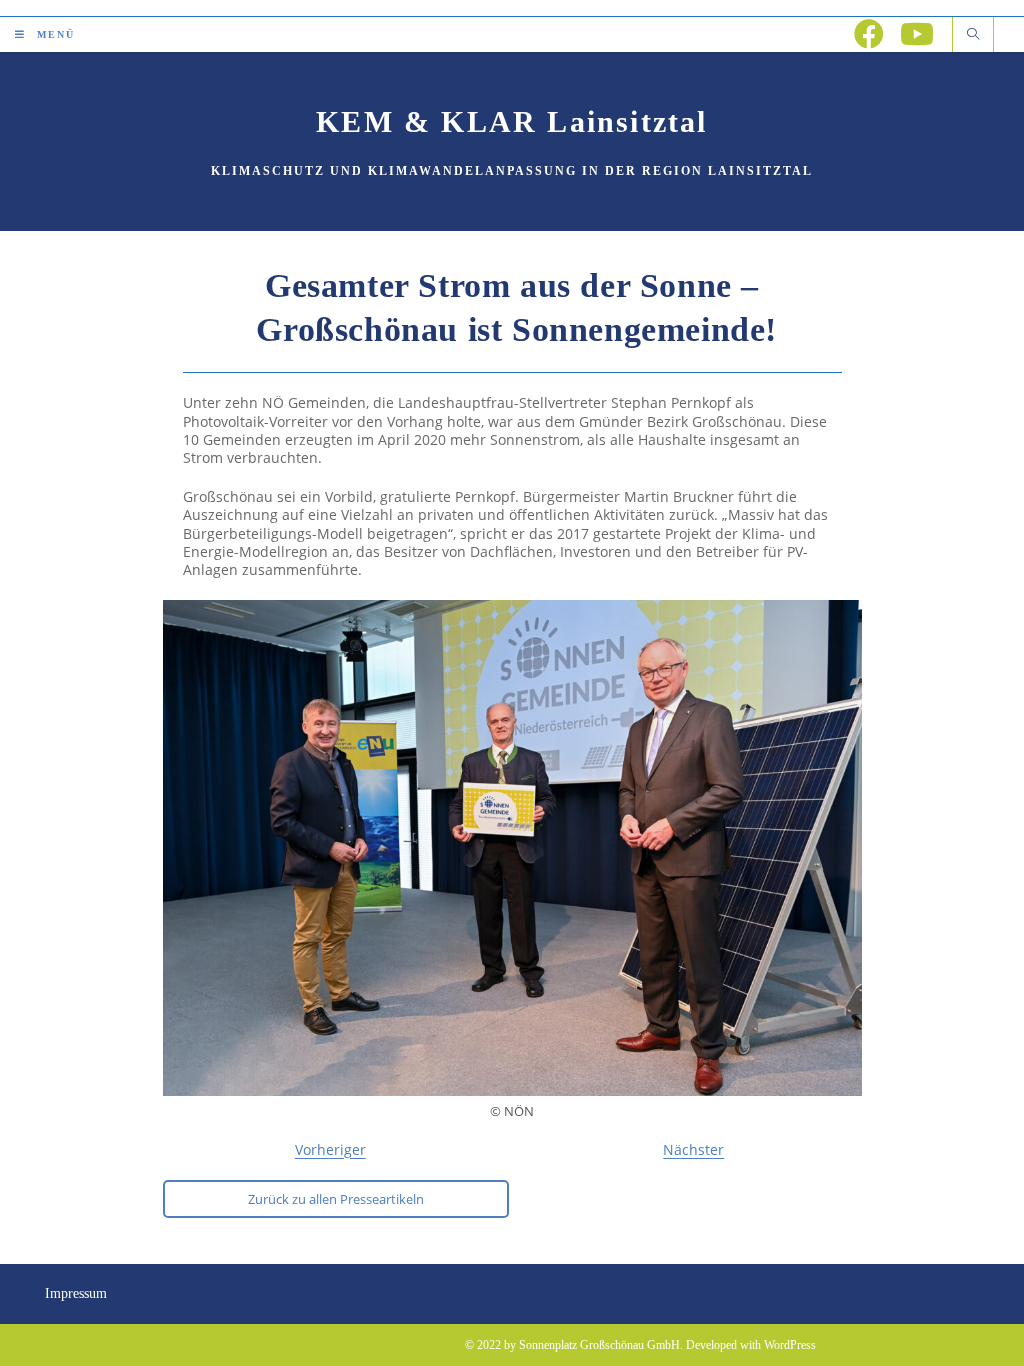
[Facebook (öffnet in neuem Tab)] (869, 34)
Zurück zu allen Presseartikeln (336, 1199)
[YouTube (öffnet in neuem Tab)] (917, 34)
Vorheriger (330, 1149)
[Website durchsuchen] (973, 35)
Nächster (693, 1149)
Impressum (76, 1293)
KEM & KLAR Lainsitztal (511, 121)
